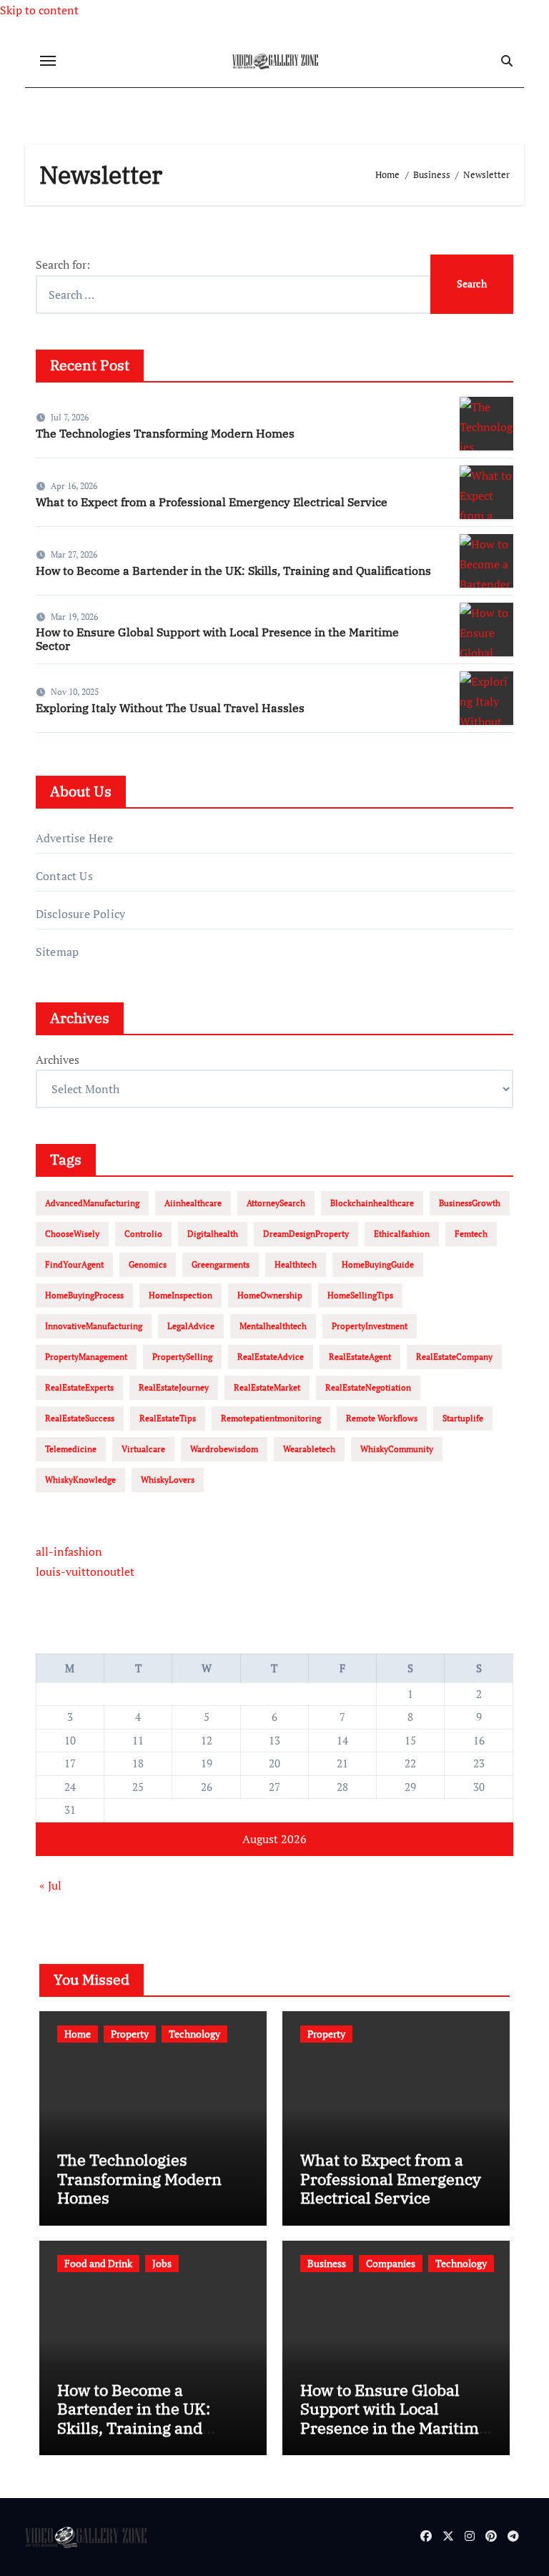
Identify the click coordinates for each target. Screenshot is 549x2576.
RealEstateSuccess (80, 1418)
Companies (391, 2263)
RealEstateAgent (360, 1357)
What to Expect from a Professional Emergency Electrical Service (212, 502)
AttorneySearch (276, 1203)
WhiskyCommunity (397, 1449)
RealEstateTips (168, 1418)
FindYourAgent (74, 1264)
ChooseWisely (72, 1234)
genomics (148, 1264)
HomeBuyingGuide (378, 1264)
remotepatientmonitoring (271, 1418)
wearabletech (309, 1449)
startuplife (463, 1418)
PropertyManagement (86, 1357)
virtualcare (143, 1449)
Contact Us (64, 876)
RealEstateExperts (79, 1387)
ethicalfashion (402, 1234)
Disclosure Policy (80, 914)
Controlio (143, 1234)
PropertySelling (182, 1357)
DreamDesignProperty (306, 1234)
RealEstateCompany (454, 1357)
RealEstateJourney (174, 1387)
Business (327, 2263)
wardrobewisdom (224, 1449)
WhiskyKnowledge (80, 1480)
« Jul (50, 1885)
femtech (471, 1234)
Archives (58, 1060)
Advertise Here (75, 838)
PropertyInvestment (370, 1326)
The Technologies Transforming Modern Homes (165, 433)
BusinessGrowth (470, 1203)
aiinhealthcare (193, 1203)
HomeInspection (180, 1295)
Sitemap (57, 952)
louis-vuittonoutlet (85, 1571)
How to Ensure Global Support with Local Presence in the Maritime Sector (217, 639)
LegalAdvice (191, 1326)
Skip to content (39, 10)
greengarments (221, 1264)
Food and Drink (98, 2263)
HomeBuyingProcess (84, 1295)
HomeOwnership (270, 1295)
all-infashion (69, 1551)
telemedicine (71, 1449)
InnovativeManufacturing (94, 1326)
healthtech (296, 1264)
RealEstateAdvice (271, 1357)
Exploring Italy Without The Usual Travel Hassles (170, 708)
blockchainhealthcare (372, 1203)
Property (130, 2034)
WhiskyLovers (168, 1480)
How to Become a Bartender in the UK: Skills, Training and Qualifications (233, 571)
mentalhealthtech (273, 1326)
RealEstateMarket (267, 1387)
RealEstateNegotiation (368, 1387)
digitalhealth (213, 1234)
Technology (194, 2034)
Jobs (162, 2263)
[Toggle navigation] (48, 61)
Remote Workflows (382, 1418)
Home (78, 2034)
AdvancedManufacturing (92, 1203)
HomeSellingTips (360, 1295)
